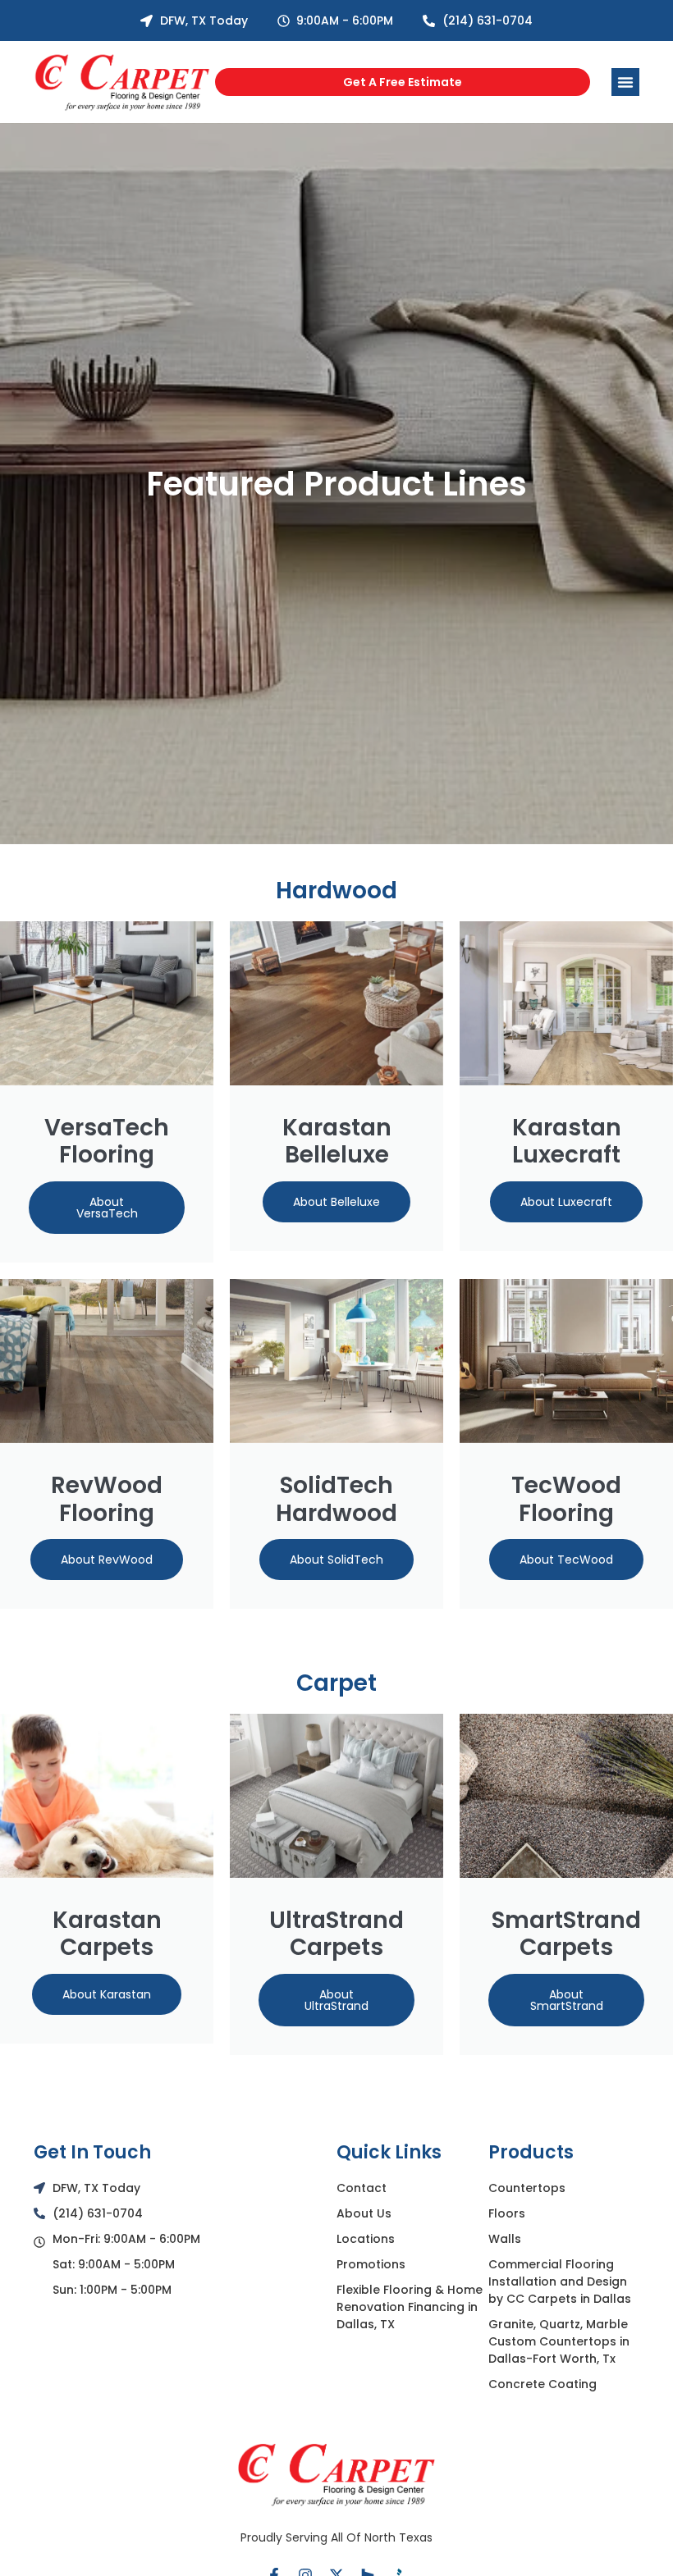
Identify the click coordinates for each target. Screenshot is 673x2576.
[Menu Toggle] (625, 82)
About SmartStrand (567, 2000)
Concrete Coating (543, 2384)
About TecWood (566, 1560)
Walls (505, 2239)
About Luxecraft (566, 1202)
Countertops (527, 2188)
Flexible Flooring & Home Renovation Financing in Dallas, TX (410, 2307)
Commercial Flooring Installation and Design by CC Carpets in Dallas (560, 2281)
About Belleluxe (336, 1202)
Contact (362, 2188)
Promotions (371, 2264)
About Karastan (107, 1994)
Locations (366, 2239)
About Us (364, 2213)
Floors (507, 2213)
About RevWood (107, 1560)
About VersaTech (107, 1208)
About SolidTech (336, 1560)
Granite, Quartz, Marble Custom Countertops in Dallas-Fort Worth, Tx (559, 2341)
